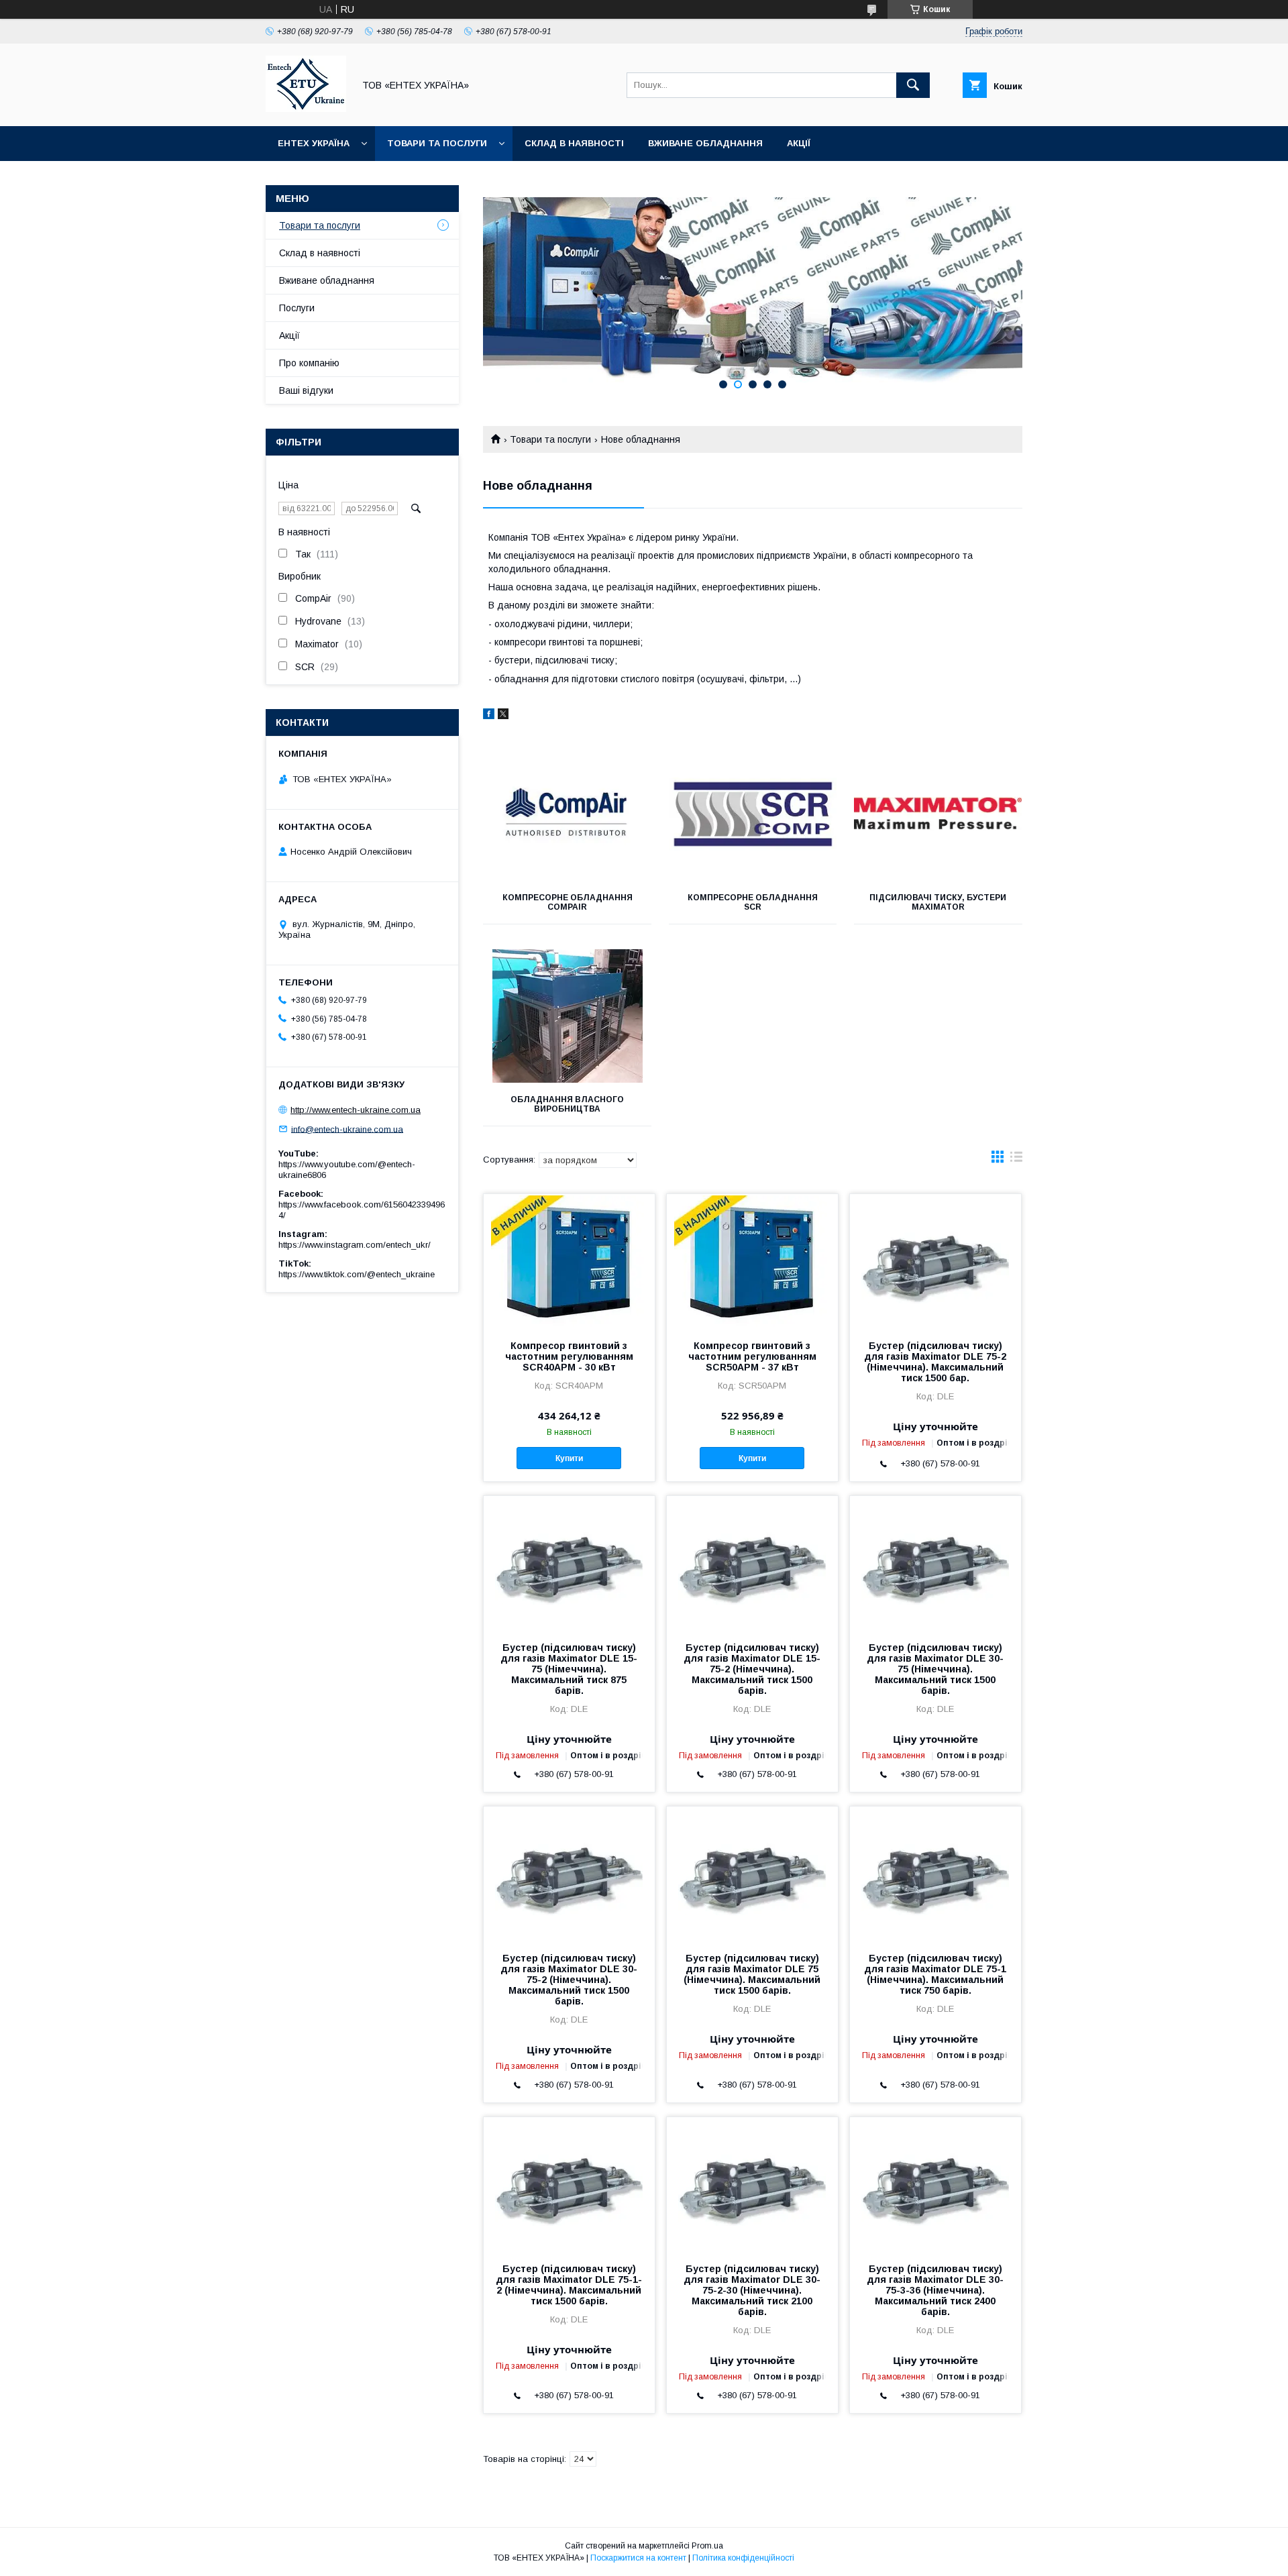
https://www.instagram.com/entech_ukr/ (355, 1245)
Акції (799, 143)
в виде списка (1016, 1160)
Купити (569, 1458)
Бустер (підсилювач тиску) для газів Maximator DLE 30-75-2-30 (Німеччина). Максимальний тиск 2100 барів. (752, 2290)
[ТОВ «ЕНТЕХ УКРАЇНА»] (306, 109)
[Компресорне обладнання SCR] (753, 814)
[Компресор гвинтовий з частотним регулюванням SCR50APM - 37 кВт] (752, 1261)
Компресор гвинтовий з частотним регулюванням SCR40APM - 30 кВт (569, 1356)
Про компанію (309, 363)
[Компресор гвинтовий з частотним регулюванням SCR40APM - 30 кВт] (569, 1261)
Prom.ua (707, 2546)
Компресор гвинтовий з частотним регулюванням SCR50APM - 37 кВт (752, 1356)
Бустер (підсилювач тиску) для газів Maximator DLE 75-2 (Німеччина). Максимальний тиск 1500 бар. (935, 1362)
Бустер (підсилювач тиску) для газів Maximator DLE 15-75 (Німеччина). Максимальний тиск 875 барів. (569, 1669)
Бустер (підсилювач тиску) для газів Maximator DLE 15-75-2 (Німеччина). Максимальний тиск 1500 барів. (752, 1669)
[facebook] (489, 716)
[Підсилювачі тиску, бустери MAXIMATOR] (938, 814)
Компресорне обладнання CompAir (568, 902)
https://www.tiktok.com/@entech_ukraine (357, 1274)
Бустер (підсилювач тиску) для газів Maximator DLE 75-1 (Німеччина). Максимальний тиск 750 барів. (935, 1974)
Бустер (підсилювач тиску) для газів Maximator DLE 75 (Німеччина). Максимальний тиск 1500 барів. (752, 1974)
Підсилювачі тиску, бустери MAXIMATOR (938, 902)
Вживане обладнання (705, 143)
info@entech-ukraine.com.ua (347, 1129)
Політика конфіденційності (743, 2558)
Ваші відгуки (306, 390)
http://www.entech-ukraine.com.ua (356, 1110)
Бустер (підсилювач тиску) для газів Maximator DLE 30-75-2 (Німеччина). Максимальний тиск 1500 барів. (569, 1980)
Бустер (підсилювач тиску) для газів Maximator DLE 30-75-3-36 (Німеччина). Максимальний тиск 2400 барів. (935, 2290)
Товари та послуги (437, 143)
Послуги (297, 308)
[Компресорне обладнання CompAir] (567, 814)
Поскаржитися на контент (638, 2558)
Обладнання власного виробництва (567, 1104)
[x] (503, 716)
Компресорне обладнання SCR (753, 902)
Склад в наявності (574, 143)
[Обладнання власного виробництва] (567, 1016)
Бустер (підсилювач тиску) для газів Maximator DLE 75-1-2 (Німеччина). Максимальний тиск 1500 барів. (569, 2285)
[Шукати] (913, 85)
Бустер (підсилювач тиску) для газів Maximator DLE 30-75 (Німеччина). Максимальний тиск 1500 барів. (935, 1669)
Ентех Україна (314, 143)
